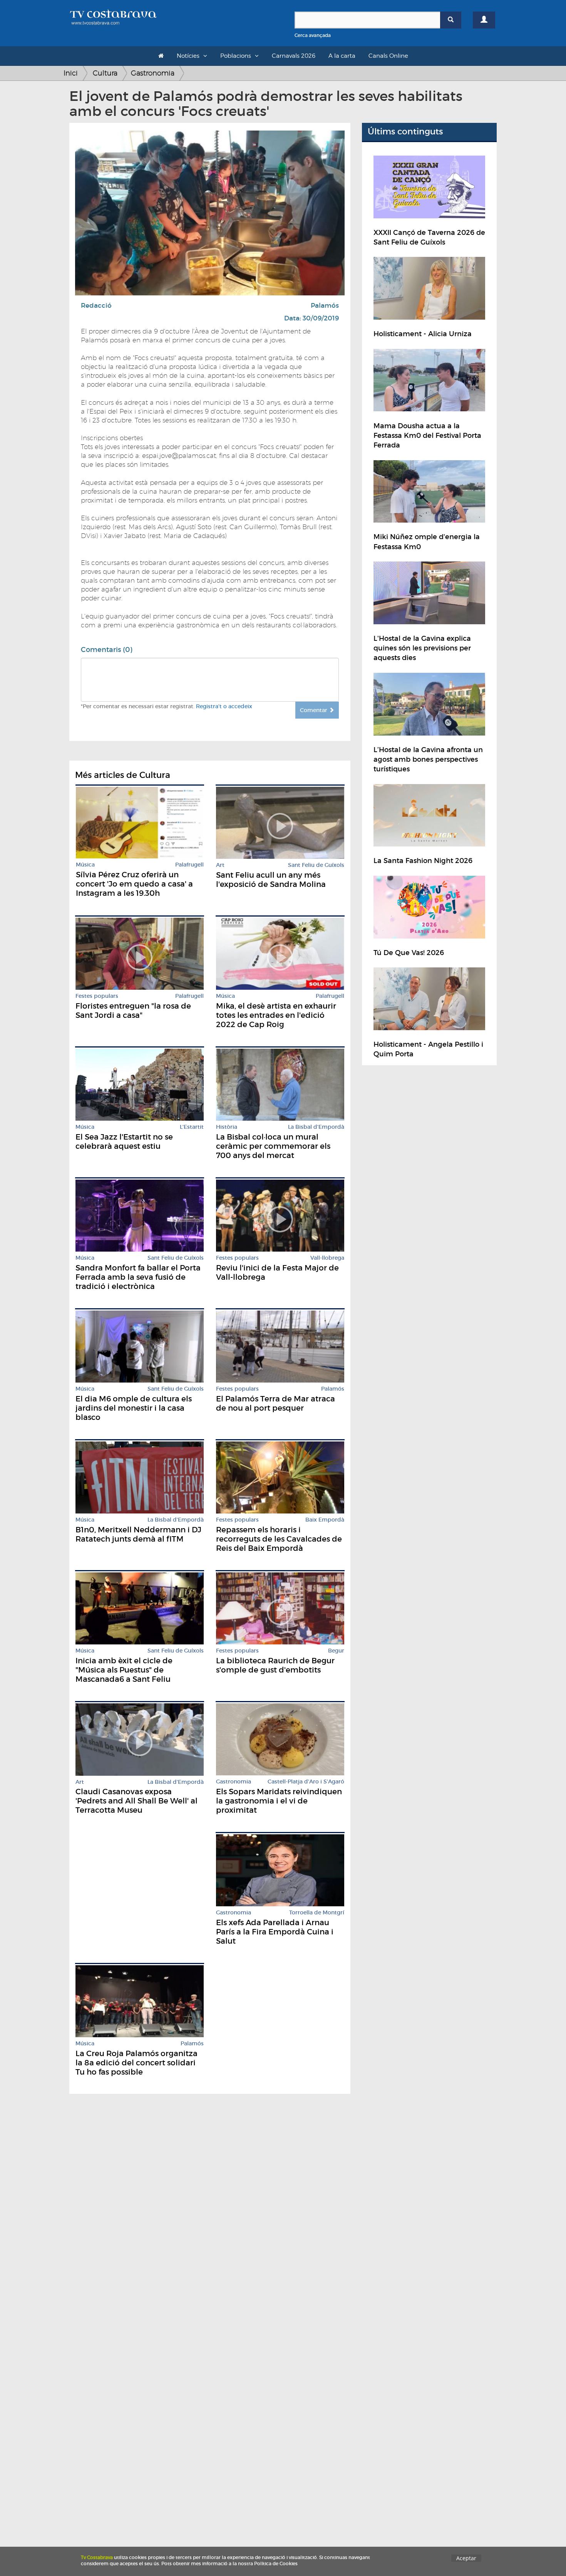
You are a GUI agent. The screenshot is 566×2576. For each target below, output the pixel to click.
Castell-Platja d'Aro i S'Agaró (306, 1782)
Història (227, 1127)
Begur (336, 1651)
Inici (71, 73)
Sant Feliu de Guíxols (316, 865)
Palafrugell (189, 865)
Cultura (105, 73)
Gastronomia (153, 73)
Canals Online (388, 56)
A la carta (342, 56)
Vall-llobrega (327, 1258)
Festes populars (97, 996)
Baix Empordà (325, 1520)
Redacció (96, 306)
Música (85, 865)
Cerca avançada (313, 35)
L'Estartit (192, 1127)
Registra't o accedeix (224, 706)
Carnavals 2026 (294, 56)
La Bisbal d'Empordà (316, 1127)
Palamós (325, 306)
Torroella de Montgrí (317, 1913)
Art (220, 865)
